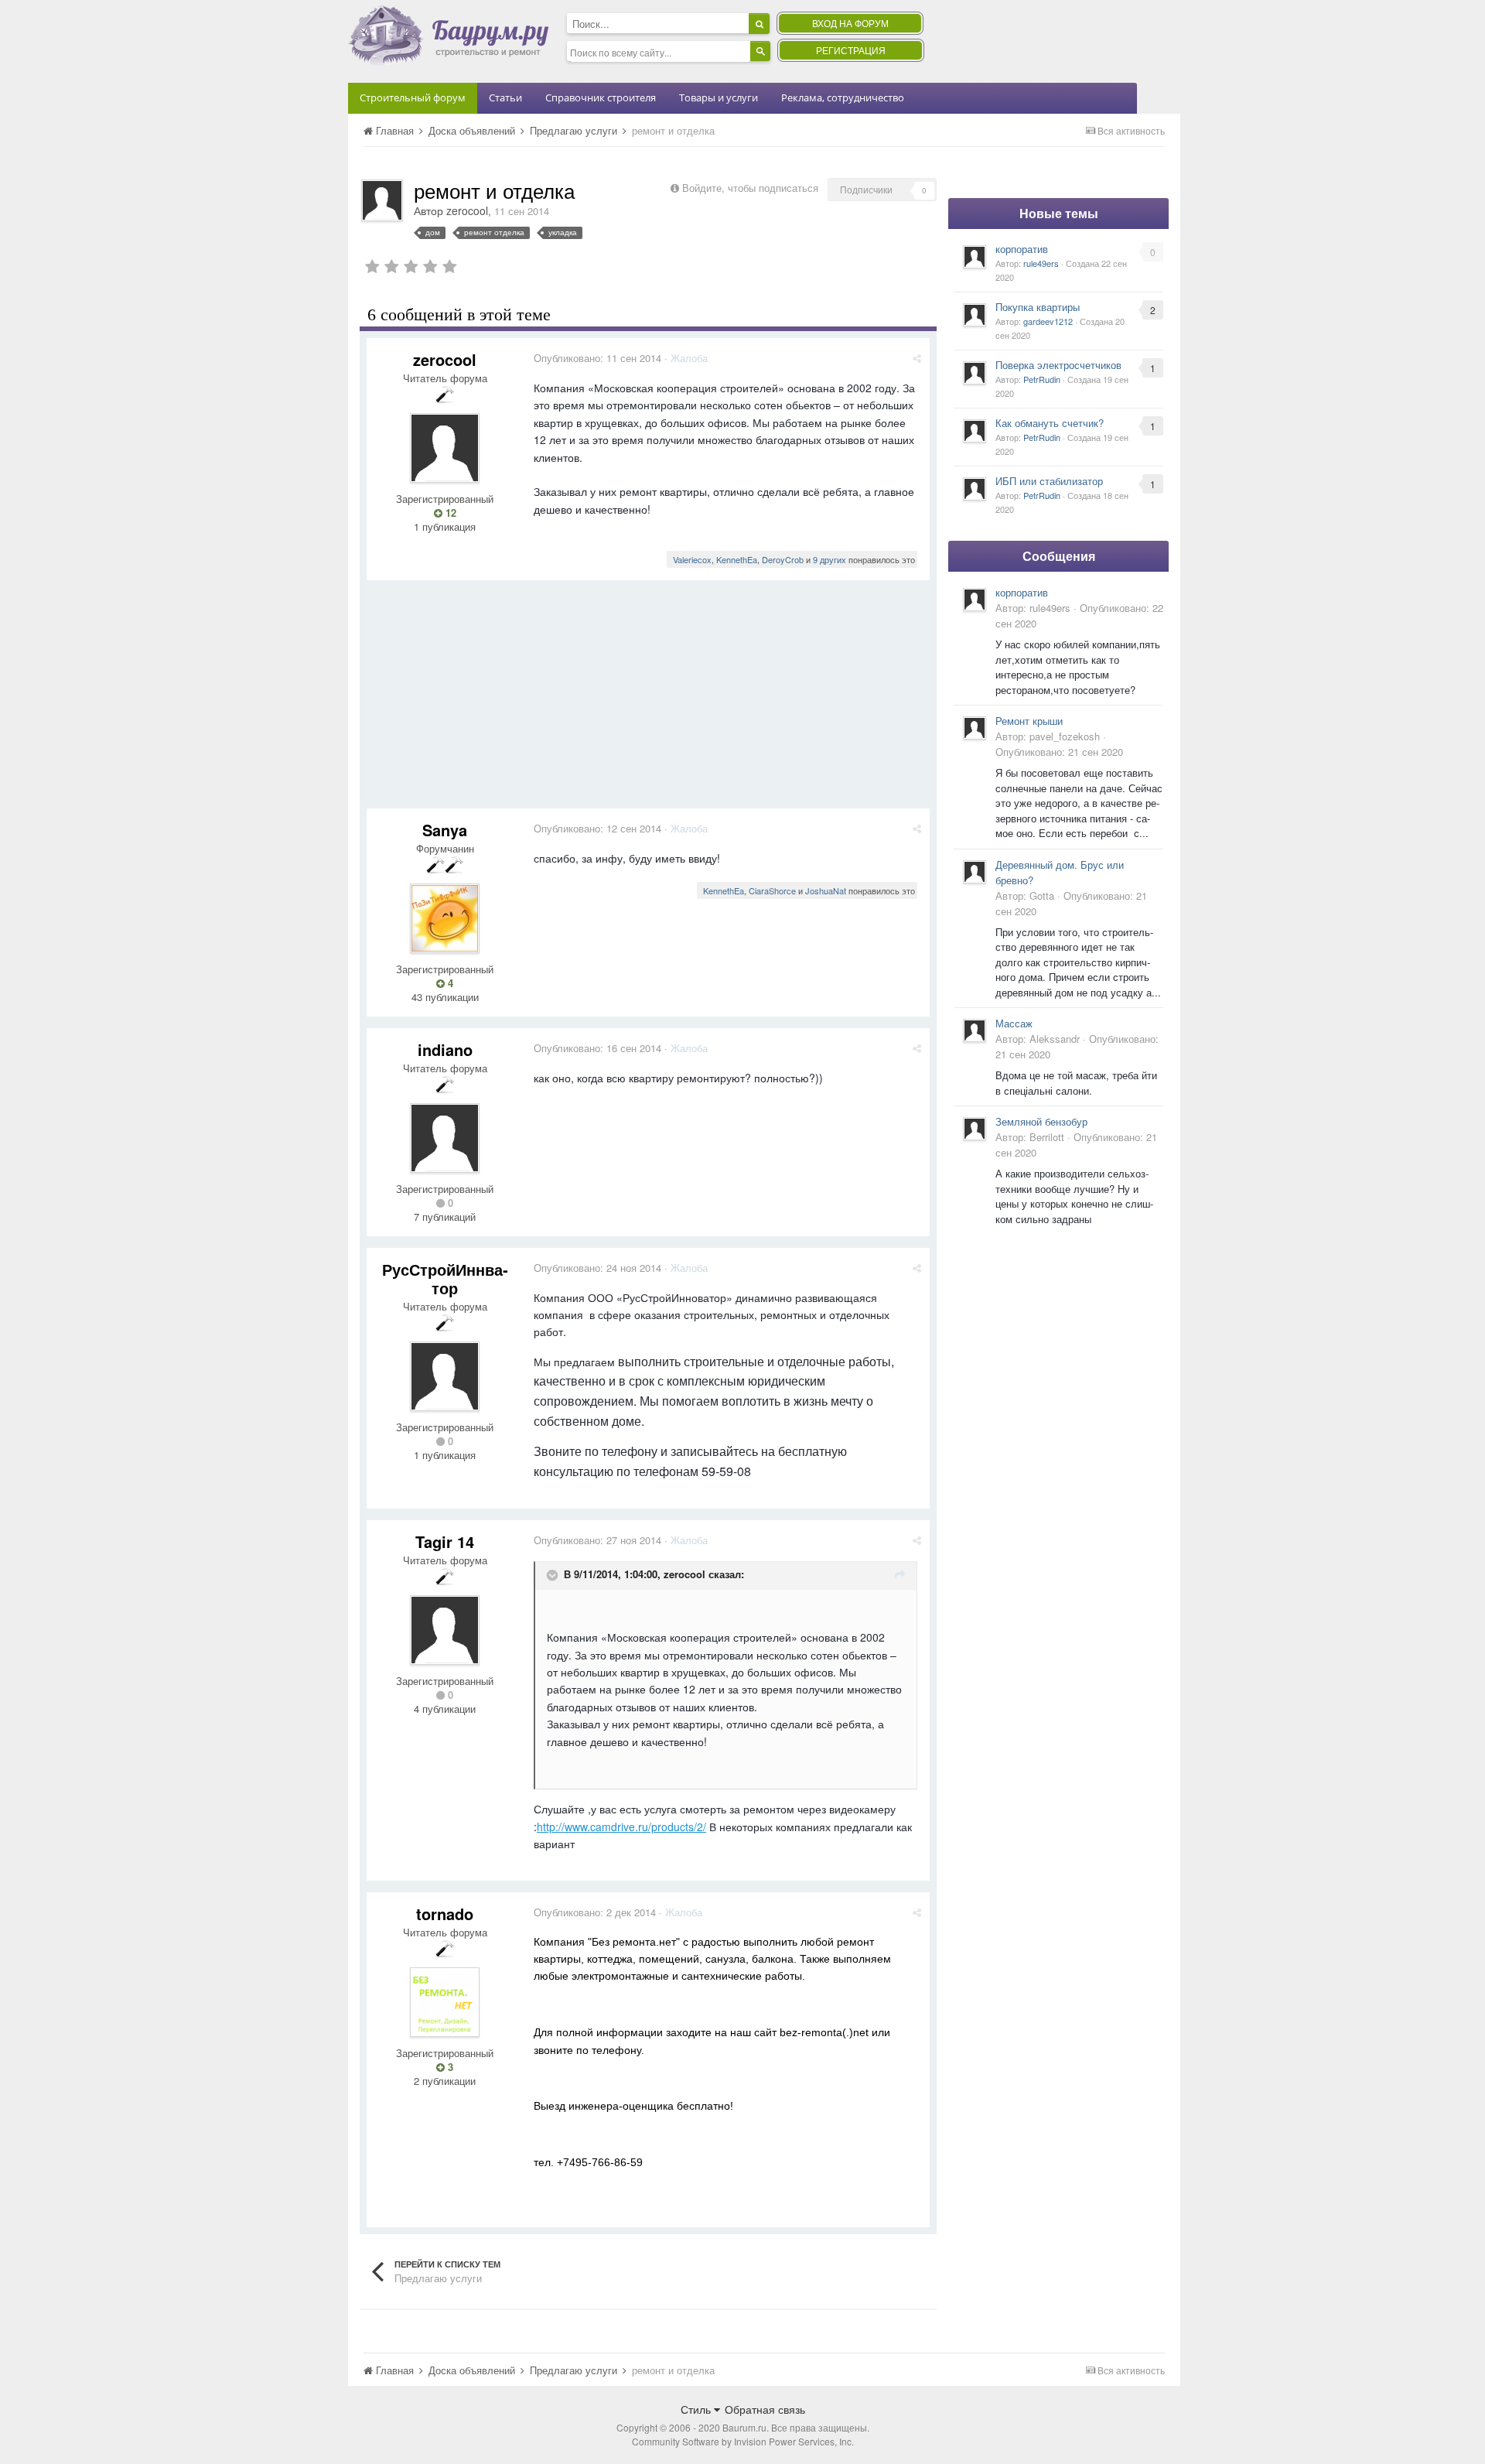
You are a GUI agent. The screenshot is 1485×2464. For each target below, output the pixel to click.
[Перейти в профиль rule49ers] (975, 257)
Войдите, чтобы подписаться (750, 188)
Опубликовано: (597, 358)
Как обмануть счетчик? (1050, 423)
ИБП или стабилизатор (1049, 481)
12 (449, 513)
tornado (445, 1914)
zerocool (467, 210)
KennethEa (737, 559)
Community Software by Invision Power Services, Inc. (743, 2441)
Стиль (697, 2409)
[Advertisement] (648, 700)
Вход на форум (850, 23)
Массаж (1014, 1023)
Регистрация (851, 50)
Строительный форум (413, 97)
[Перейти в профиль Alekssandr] (975, 1030)
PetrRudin (1042, 379)
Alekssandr (1055, 1039)
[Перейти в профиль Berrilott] (975, 1129)
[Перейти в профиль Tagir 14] (445, 1630)
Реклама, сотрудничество (843, 97)
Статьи (505, 97)
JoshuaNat (826, 890)
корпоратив (1022, 249)
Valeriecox (692, 559)
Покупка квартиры (1038, 307)
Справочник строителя (601, 97)
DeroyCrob (783, 559)
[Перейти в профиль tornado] (445, 2002)
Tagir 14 (445, 1541)
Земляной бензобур (1041, 1121)
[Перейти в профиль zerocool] (382, 200)
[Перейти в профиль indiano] (445, 1138)
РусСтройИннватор (445, 1278)
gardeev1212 (1048, 321)
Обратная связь (765, 2409)
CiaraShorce (772, 890)
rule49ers (1041, 263)
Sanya (445, 830)
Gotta (1042, 895)
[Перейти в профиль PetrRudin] (975, 373)
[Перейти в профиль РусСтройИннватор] (445, 1376)
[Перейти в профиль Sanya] (445, 918)
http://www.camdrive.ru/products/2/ (621, 1827)
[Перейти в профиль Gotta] (975, 872)
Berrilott (1047, 1137)
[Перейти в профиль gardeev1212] (975, 315)
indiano (445, 1049)
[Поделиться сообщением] (917, 358)
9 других (830, 559)
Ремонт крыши (1029, 721)
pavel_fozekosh (1065, 736)
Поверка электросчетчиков (1058, 365)
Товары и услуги (719, 97)
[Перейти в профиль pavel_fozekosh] (975, 728)
